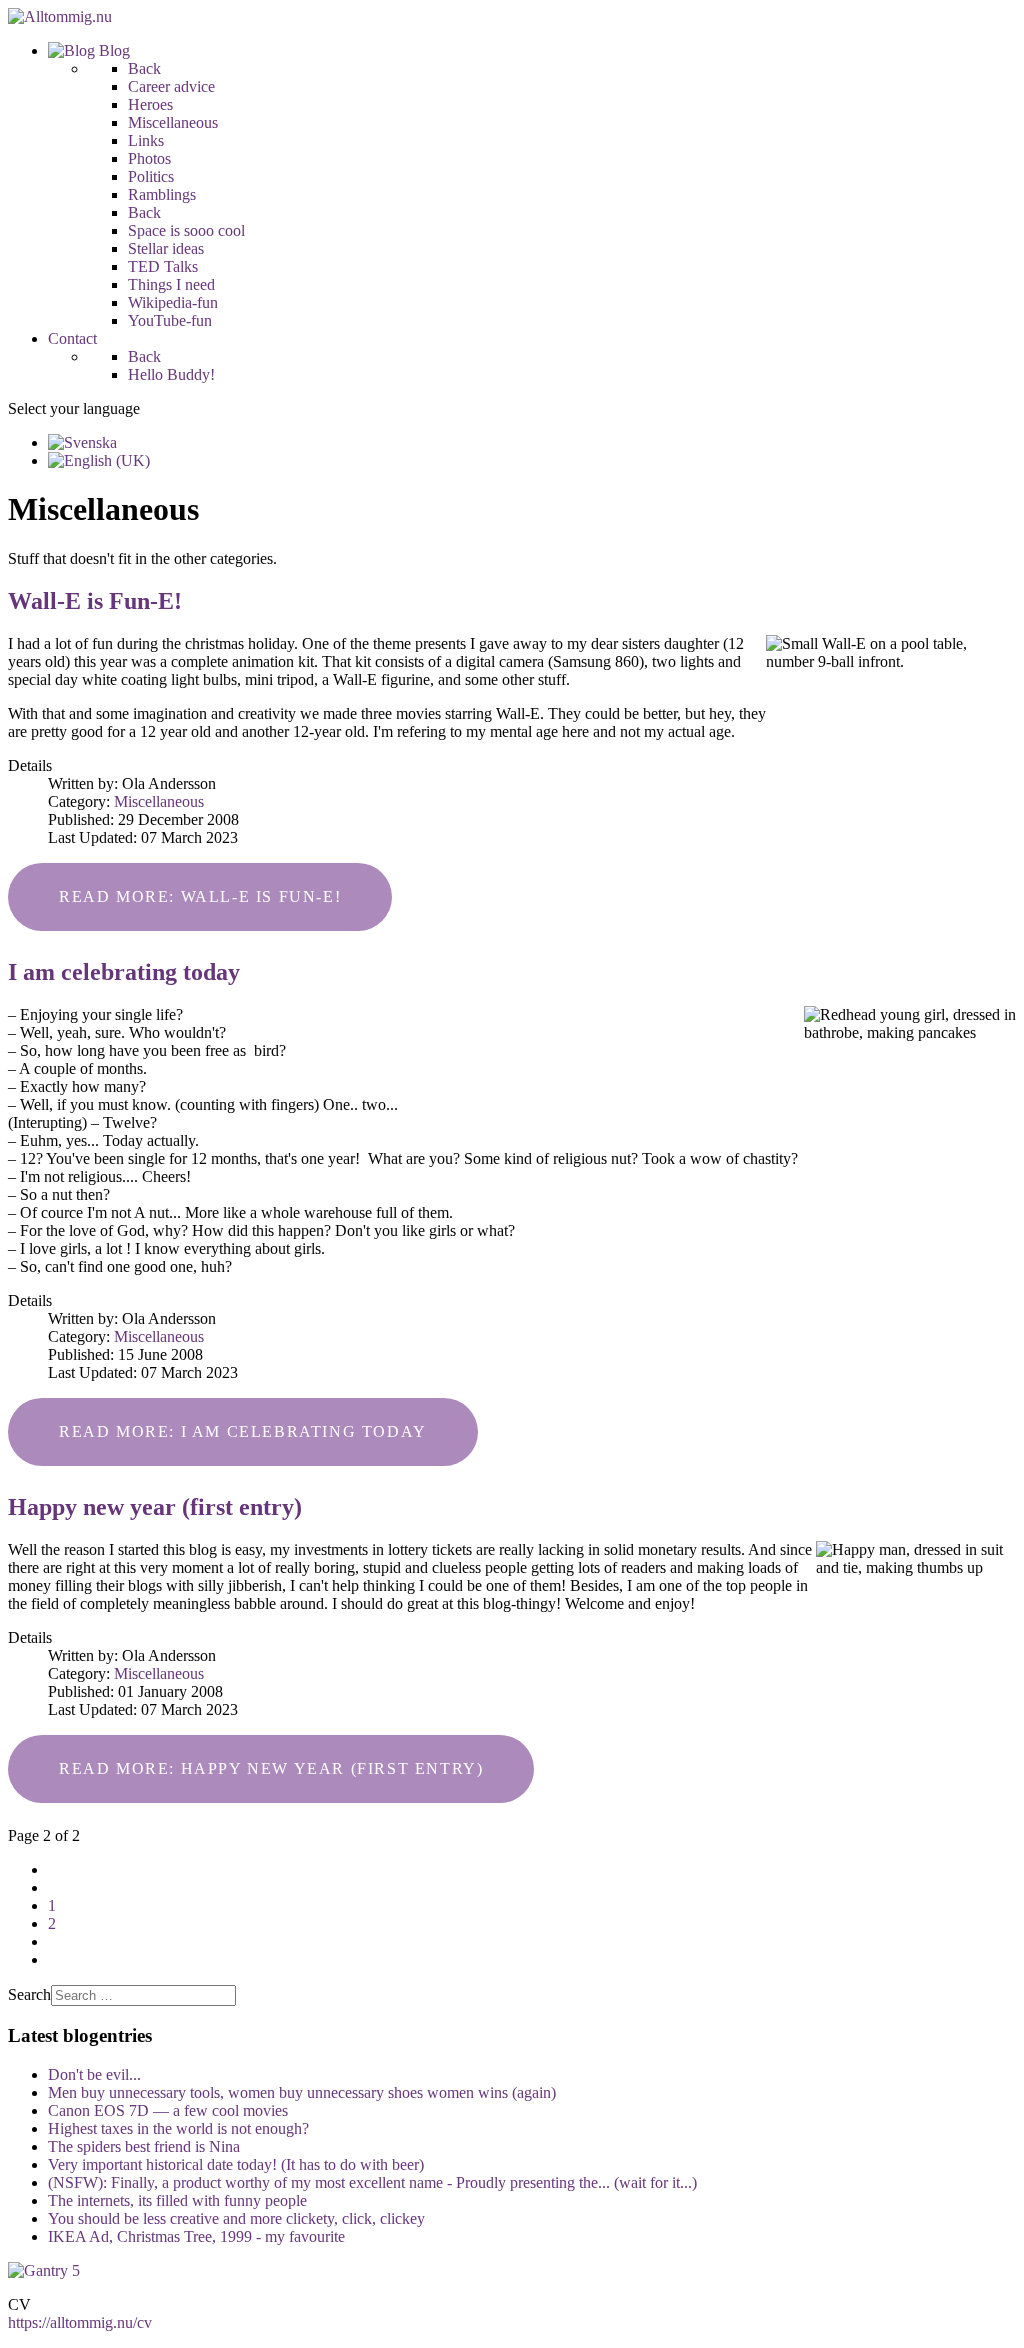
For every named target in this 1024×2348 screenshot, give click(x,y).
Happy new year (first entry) (155, 1507)
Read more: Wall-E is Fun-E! (200, 896)
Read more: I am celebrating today (243, 1431)
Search (29, 1994)
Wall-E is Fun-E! (95, 601)
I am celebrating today (124, 972)
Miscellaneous (159, 801)
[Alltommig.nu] (60, 16)
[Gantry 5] (44, 2270)
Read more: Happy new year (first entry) (271, 1768)
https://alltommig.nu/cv (80, 2322)
